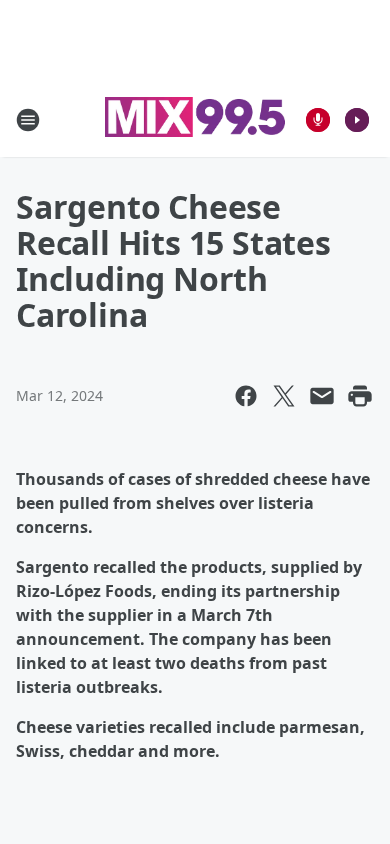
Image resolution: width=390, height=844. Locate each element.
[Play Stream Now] (357, 120)
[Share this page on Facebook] (246, 396)
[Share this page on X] (284, 396)
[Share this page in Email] (322, 396)
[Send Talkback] (318, 120)
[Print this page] (360, 396)
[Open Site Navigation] (28, 120)
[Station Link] (195, 119)
